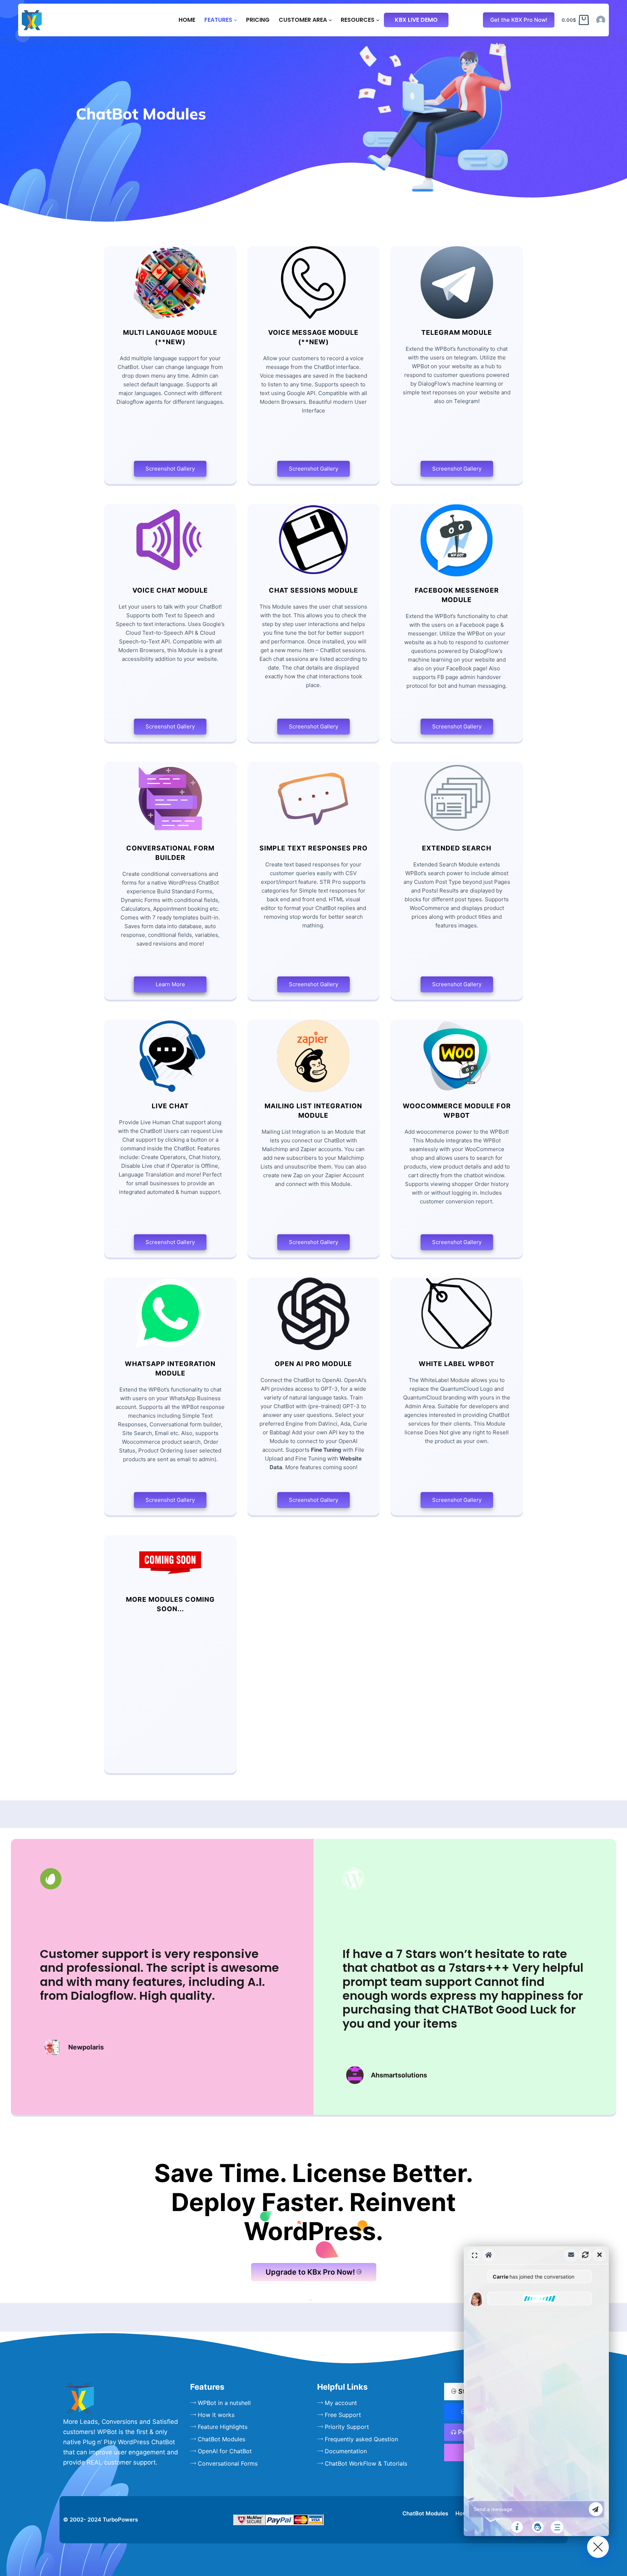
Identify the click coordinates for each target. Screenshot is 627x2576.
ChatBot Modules (425, 2513)
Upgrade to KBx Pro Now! (310, 2272)
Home (187, 20)
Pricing (258, 20)
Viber (458, 2330)
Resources (358, 20)
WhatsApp (458, 2315)
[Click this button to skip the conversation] (557, 2527)
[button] (536, 2391)
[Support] (538, 2527)
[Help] (517, 2527)
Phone (458, 2344)
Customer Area (303, 20)
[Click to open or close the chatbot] (598, 2547)
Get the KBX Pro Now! (519, 20)
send (596, 2509)
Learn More (170, 984)
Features (218, 20)
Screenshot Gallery (170, 469)
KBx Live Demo (416, 20)
